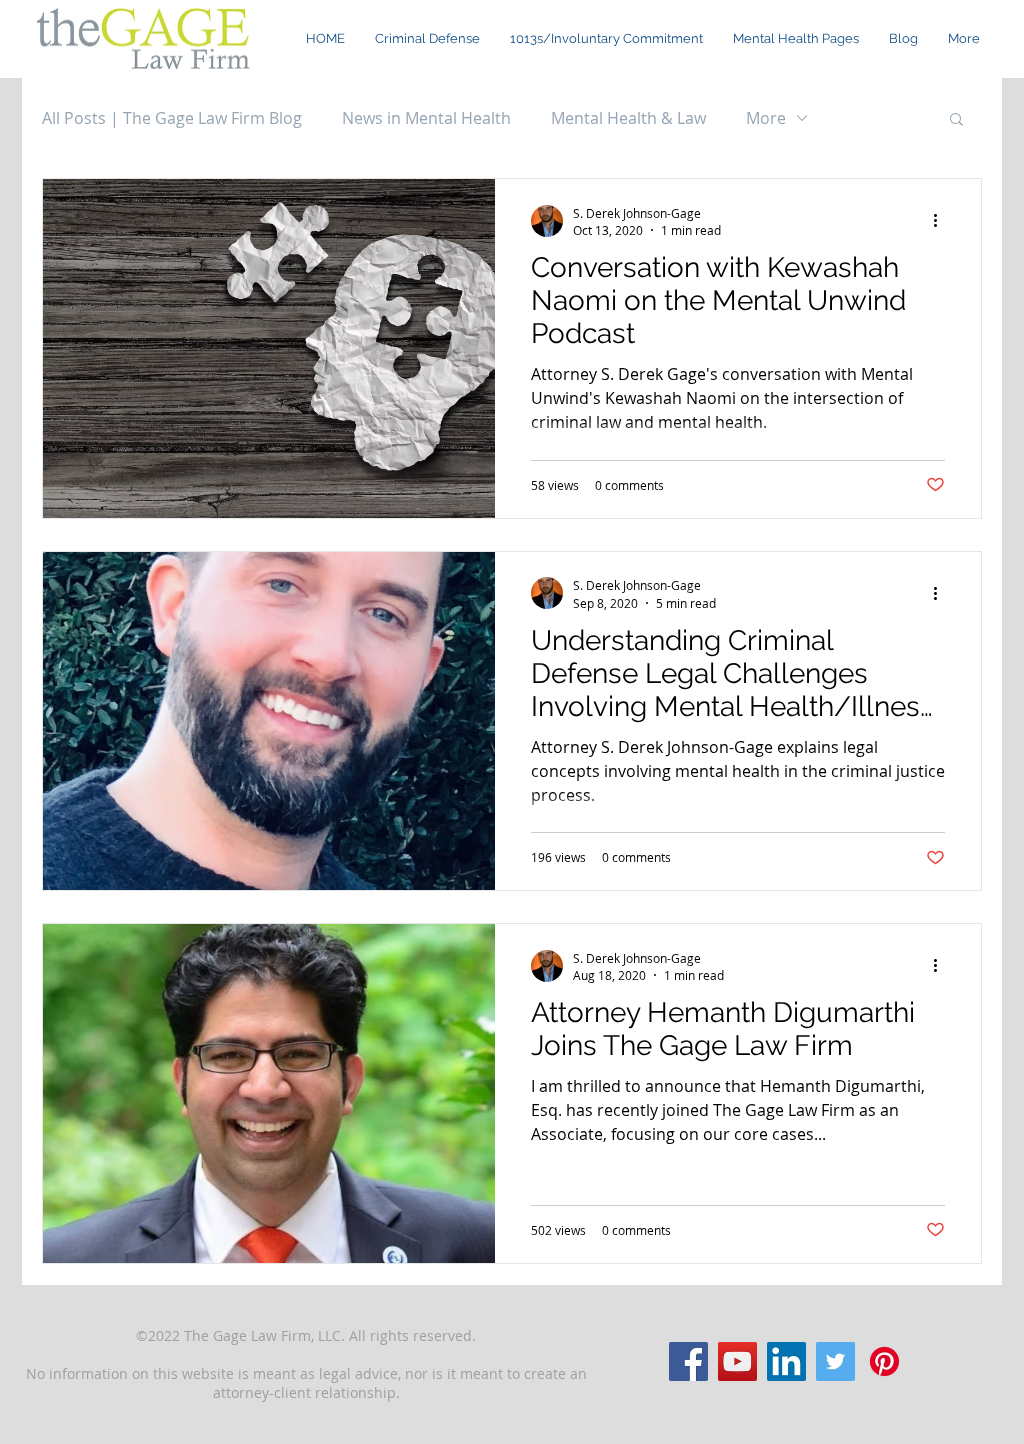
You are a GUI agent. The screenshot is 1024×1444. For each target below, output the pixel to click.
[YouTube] (737, 1361)
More (766, 118)
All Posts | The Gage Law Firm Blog (172, 118)
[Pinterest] (884, 1361)
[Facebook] (688, 1361)
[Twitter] (835, 1361)
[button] (796, 39)
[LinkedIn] (786, 1361)
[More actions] (942, 221)
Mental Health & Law (628, 118)
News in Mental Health (426, 118)
